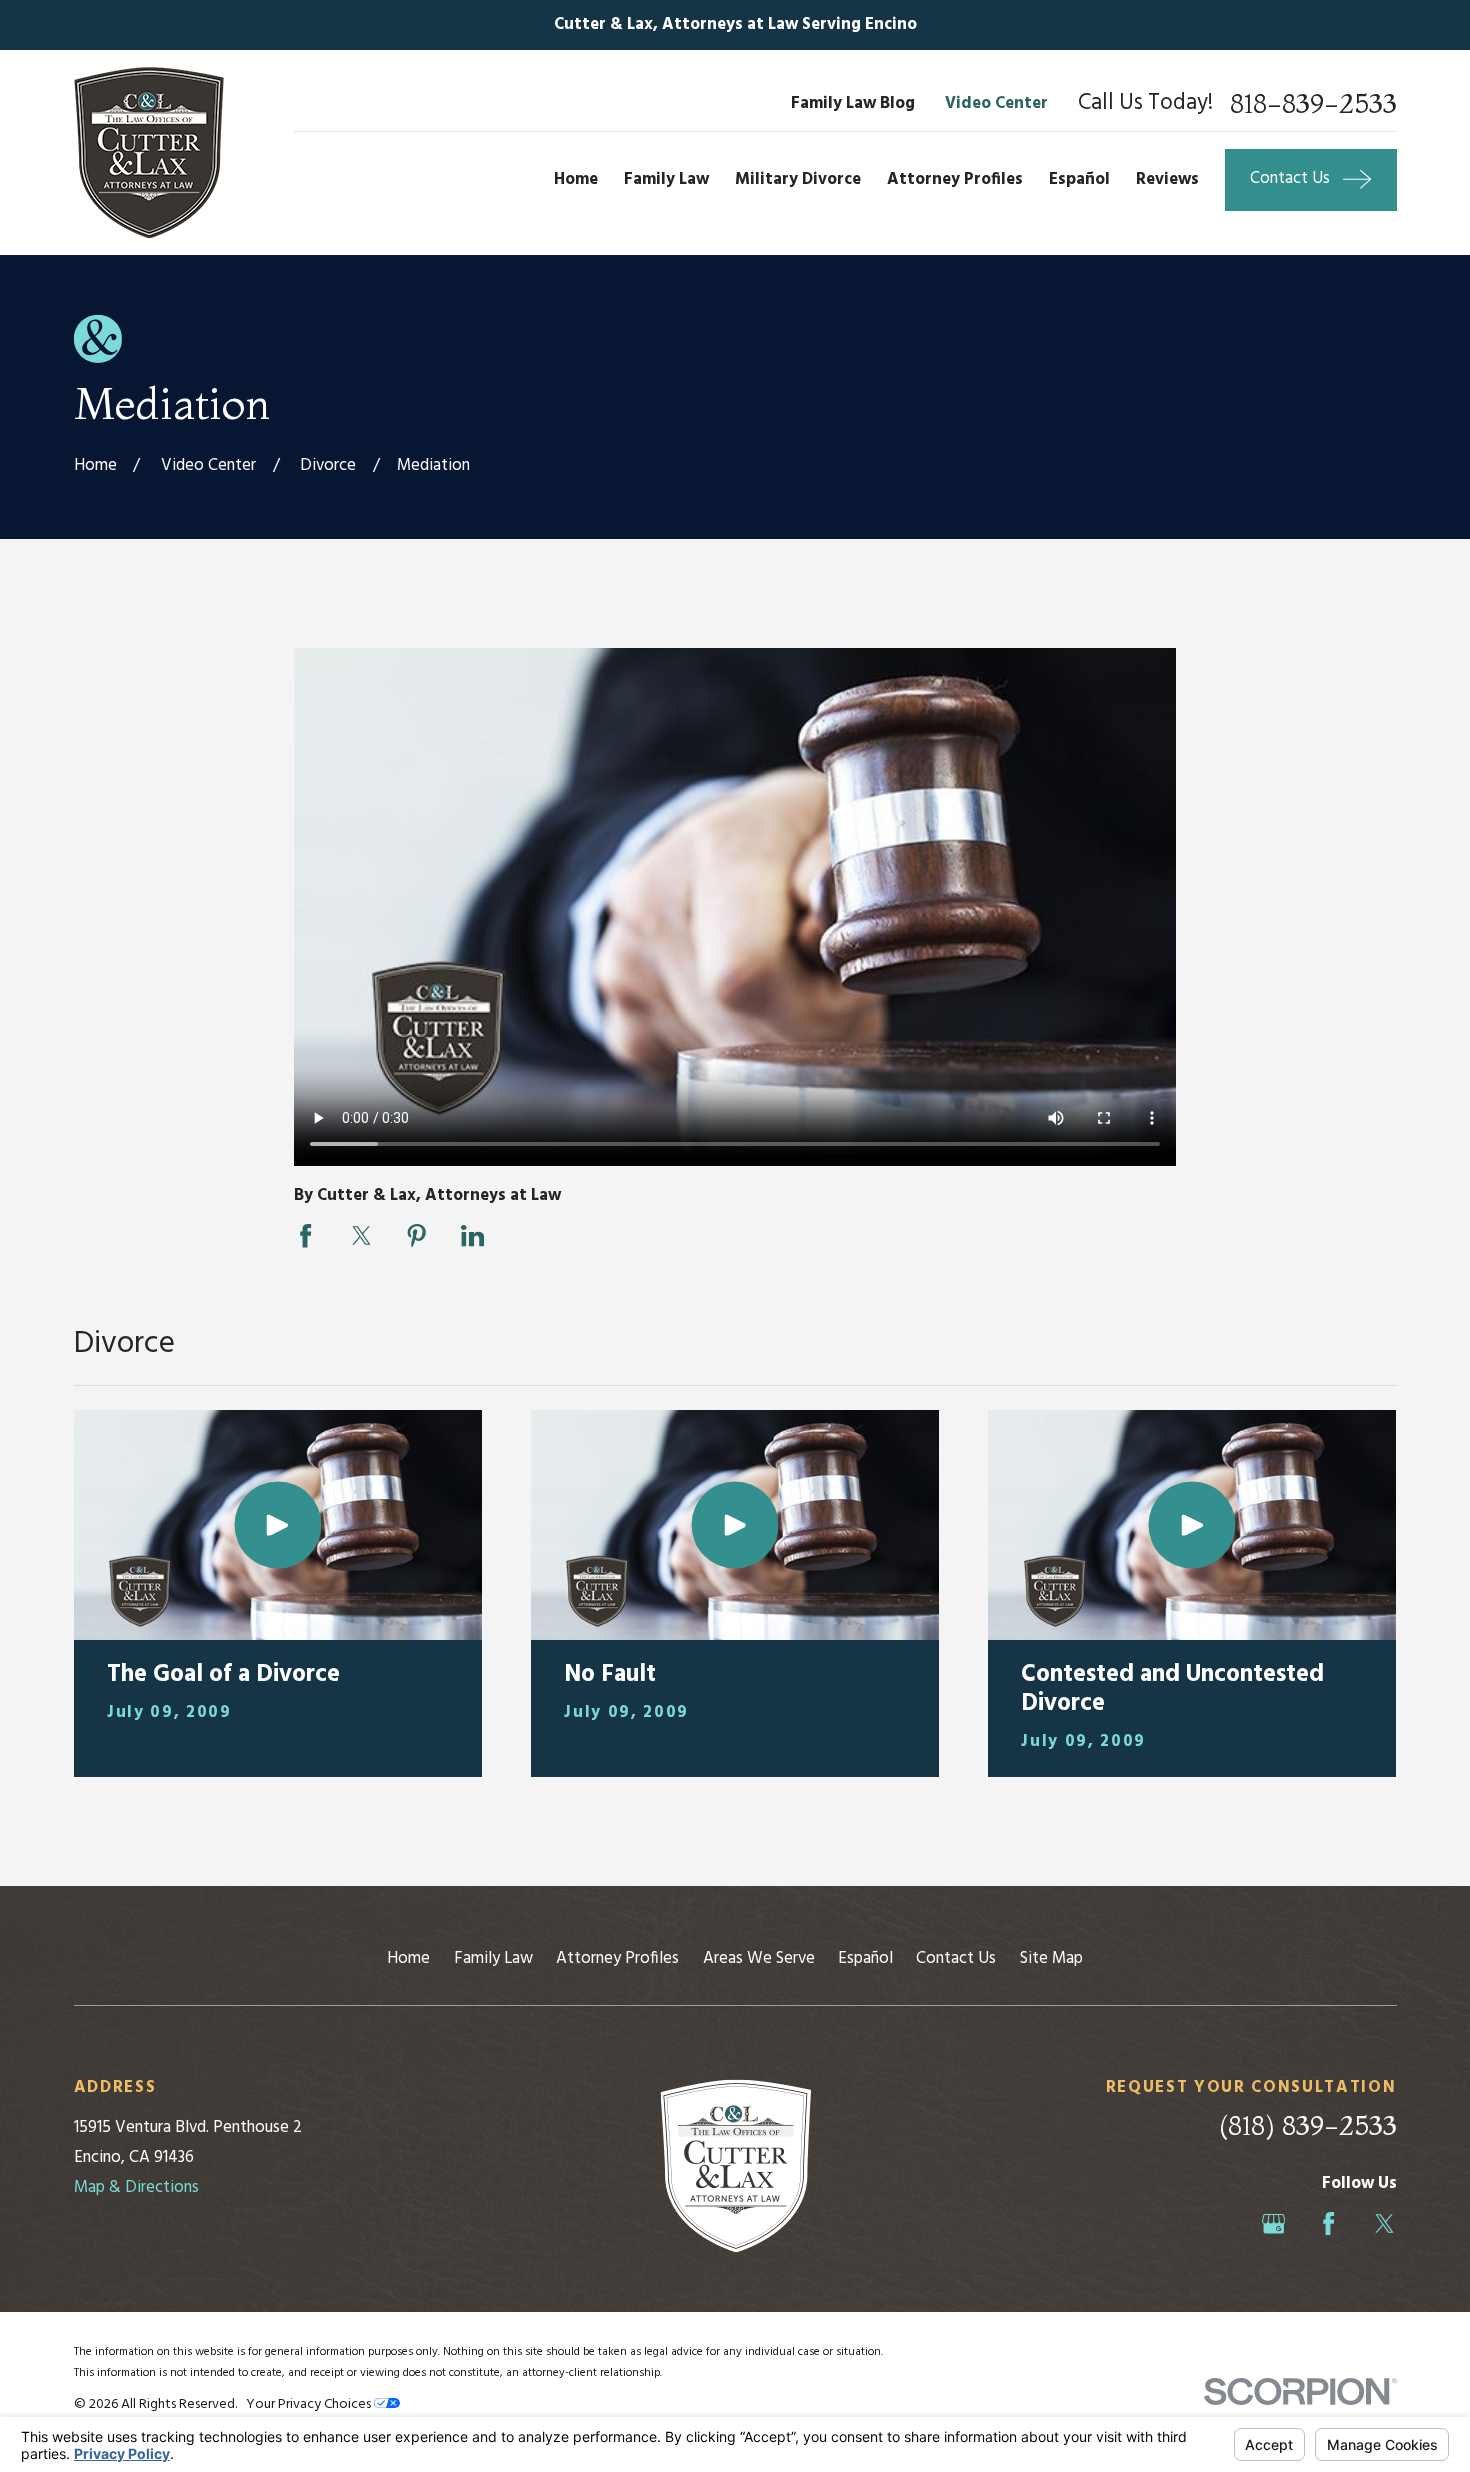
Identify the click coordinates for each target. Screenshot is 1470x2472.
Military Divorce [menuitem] (798, 179)
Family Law (493, 1958)
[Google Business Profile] (1273, 2223)
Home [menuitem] (576, 179)
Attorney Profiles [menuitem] (955, 179)
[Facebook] (1328, 2223)
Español (865, 1958)
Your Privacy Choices (310, 2404)
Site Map (1051, 1958)
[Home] (149, 152)
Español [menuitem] (1079, 179)
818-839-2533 (1313, 104)
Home (408, 1958)
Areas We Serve (759, 1958)
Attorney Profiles (617, 1958)
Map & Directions (136, 2187)
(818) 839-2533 (1308, 2125)
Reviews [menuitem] (1167, 179)
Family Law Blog (853, 103)
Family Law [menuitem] (666, 179)
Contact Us (956, 1958)
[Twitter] (1384, 2223)
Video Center (996, 103)
